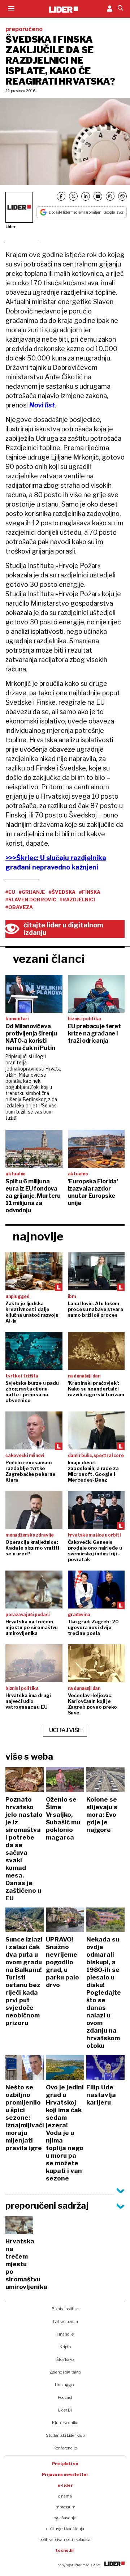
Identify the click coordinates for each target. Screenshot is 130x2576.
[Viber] (122, 196)
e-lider (65, 2485)
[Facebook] (61, 196)
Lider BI (65, 2410)
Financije (65, 2334)
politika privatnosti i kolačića (65, 2539)
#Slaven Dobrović (31, 900)
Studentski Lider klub (65, 2435)
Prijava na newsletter (65, 2474)
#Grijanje (32, 892)
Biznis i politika (65, 2309)
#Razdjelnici (77, 900)
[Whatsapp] (110, 196)
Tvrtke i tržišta (65, 2321)
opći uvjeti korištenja (65, 2529)
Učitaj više (65, 1730)
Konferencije (65, 2448)
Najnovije (38, 1236)
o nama (65, 2496)
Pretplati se (65, 2464)
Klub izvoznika (65, 2423)
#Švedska (62, 892)
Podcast (65, 2397)
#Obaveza (19, 907)
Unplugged (65, 2385)
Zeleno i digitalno (65, 2372)
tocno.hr (65, 2550)
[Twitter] (73, 196)
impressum (65, 2507)
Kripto (65, 2347)
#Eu (10, 892)
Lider (10, 227)
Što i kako (65, 2359)
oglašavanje (65, 2518)
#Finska (90, 892)
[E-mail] (98, 196)
